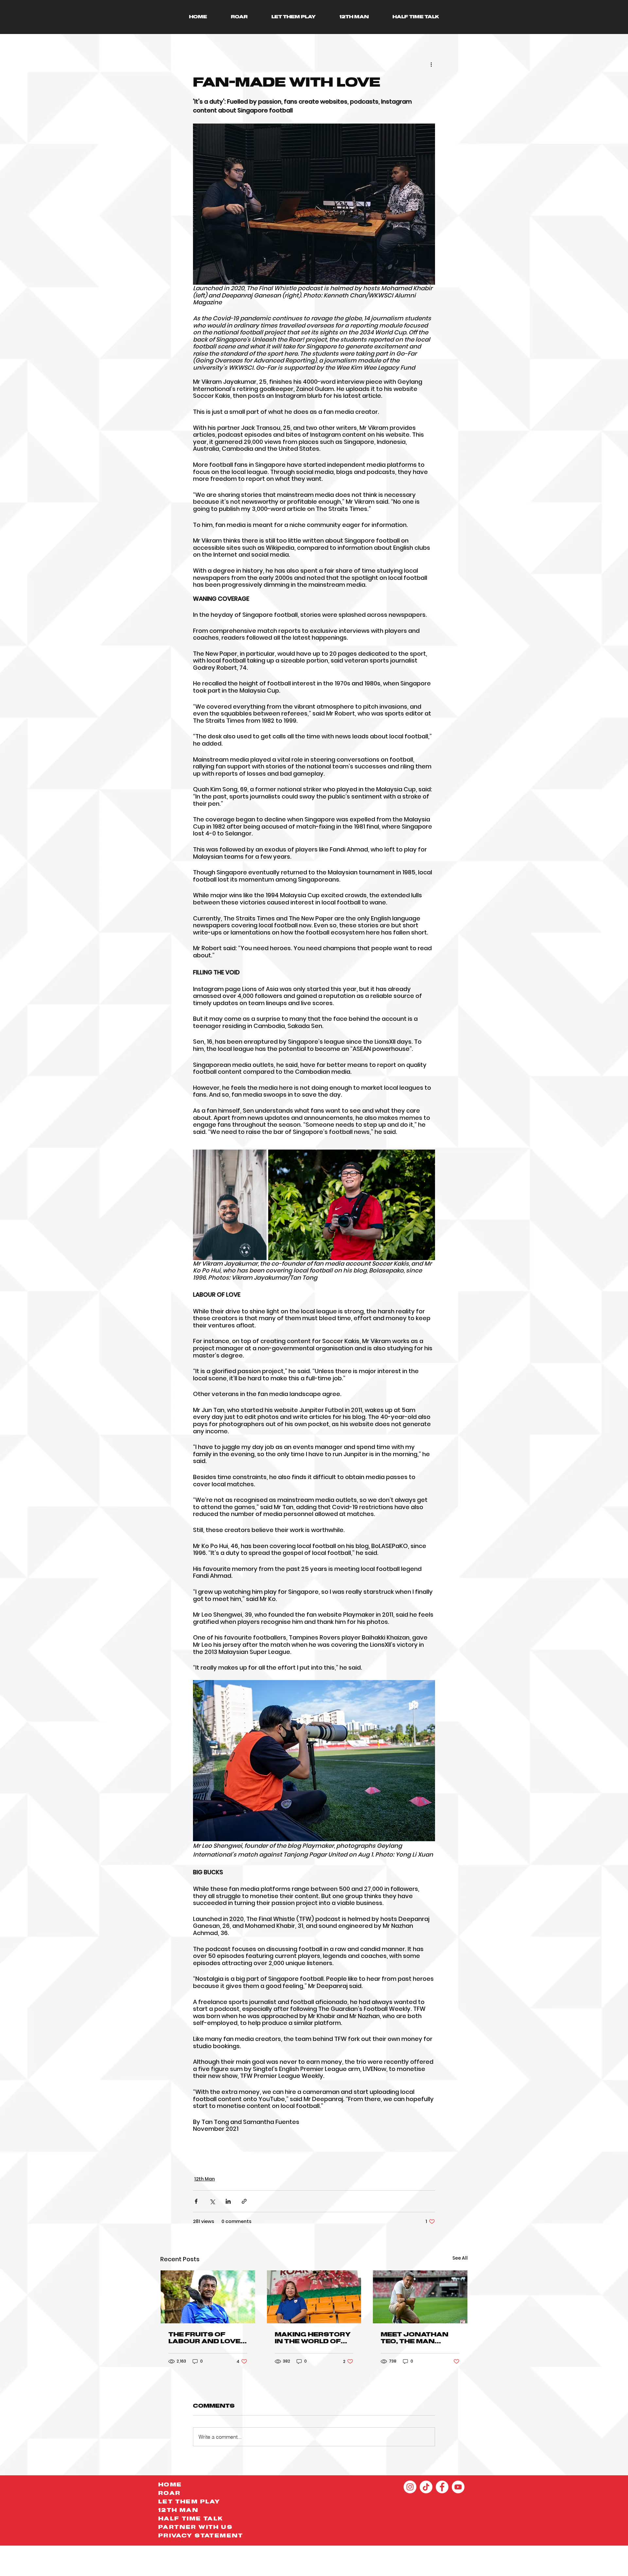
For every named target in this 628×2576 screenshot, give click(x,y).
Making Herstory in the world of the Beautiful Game (313, 2338)
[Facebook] (442, 2487)
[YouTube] (458, 2487)
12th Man (205, 2179)
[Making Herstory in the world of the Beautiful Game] (314, 2297)
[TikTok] (426, 2487)
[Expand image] (230, 1205)
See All (460, 2258)
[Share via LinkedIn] (228, 2201)
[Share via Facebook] (196, 2201)
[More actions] (431, 64)
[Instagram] (410, 2487)
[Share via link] (244, 2201)
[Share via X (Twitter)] (212, 2201)
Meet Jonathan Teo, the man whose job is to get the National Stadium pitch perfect (418, 2338)
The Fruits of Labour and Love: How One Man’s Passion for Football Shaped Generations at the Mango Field (206, 2338)
